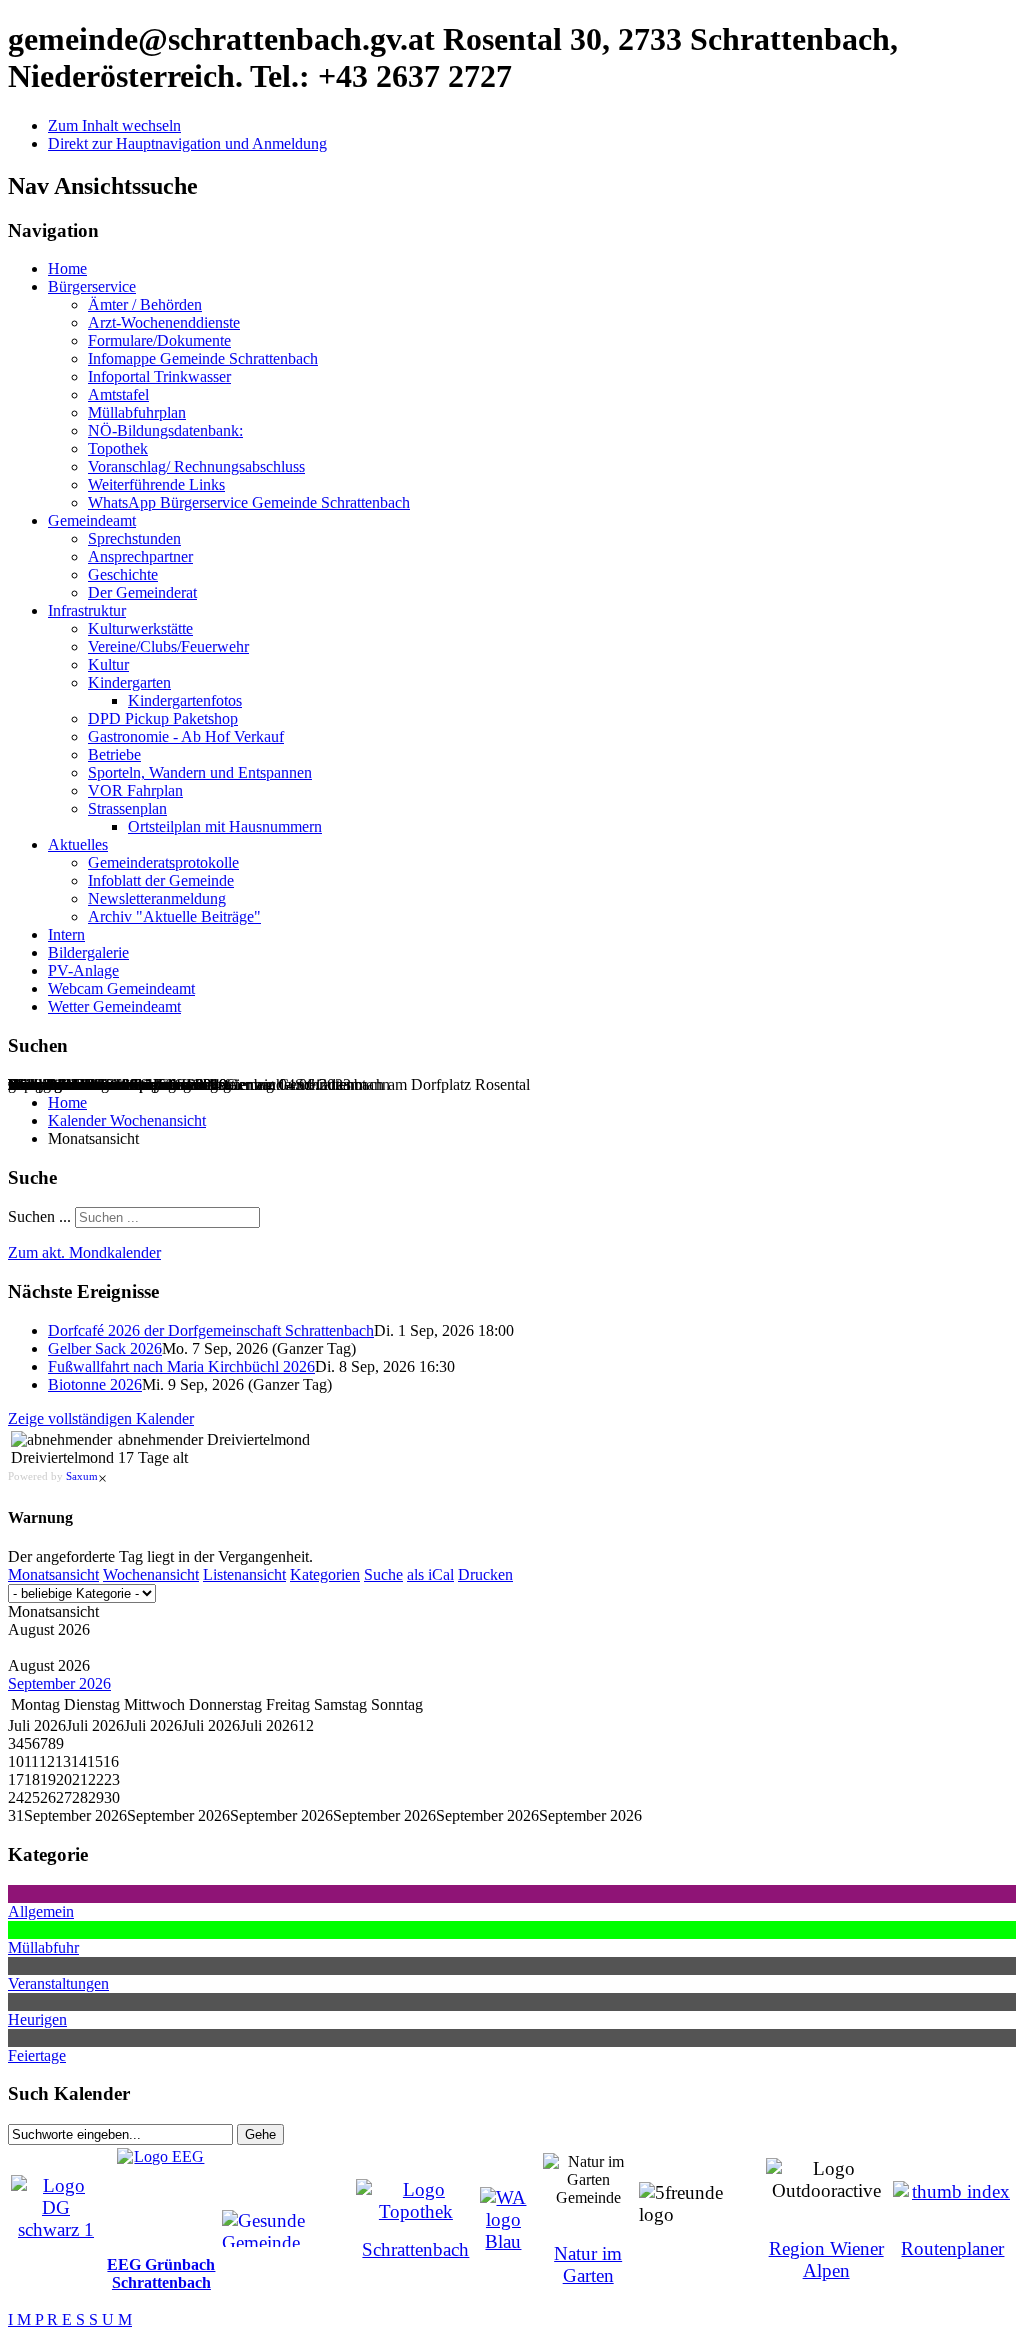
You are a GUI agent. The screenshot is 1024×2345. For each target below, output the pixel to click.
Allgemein (41, 1911)
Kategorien (325, 1574)
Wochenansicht (151, 1574)
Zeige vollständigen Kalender (101, 1418)
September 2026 (59, 1683)
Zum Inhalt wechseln (114, 125)
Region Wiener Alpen (826, 2259)
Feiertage (37, 2055)
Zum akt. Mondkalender (84, 1252)
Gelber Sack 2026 (105, 1348)
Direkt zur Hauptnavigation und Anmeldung (187, 143)
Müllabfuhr (43, 1947)
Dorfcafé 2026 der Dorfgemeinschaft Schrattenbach (211, 1330)
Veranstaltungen (58, 1983)
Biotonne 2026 (95, 1384)
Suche (383, 1574)
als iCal (430, 1574)
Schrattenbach (415, 2249)
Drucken (485, 1574)
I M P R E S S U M (70, 2319)
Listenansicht (244, 1574)
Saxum (82, 1476)
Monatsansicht (53, 1574)
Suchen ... (39, 1216)
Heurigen (37, 2019)
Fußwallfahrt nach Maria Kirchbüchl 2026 (181, 1366)
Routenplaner (952, 2248)
